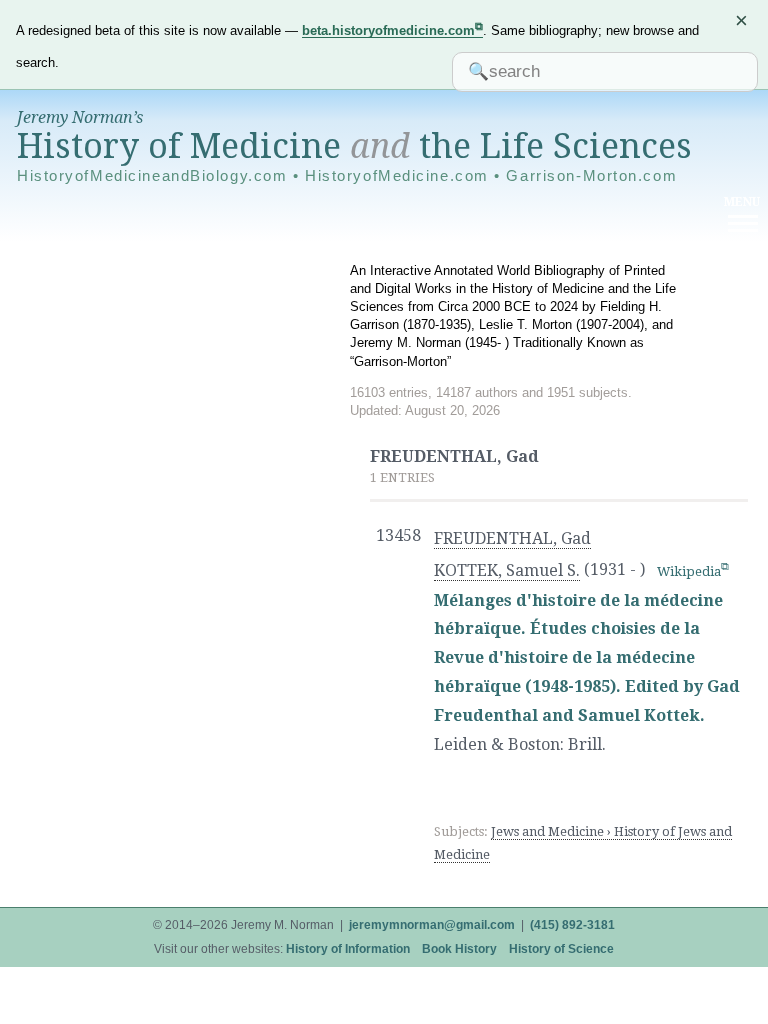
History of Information (348, 949)
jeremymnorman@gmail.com (432, 925)
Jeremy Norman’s (80, 117)
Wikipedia (689, 571)
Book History (459, 949)
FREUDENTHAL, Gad (512, 538)
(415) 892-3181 (572, 925)
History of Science (561, 949)
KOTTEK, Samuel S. (507, 570)
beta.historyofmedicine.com (388, 30)
